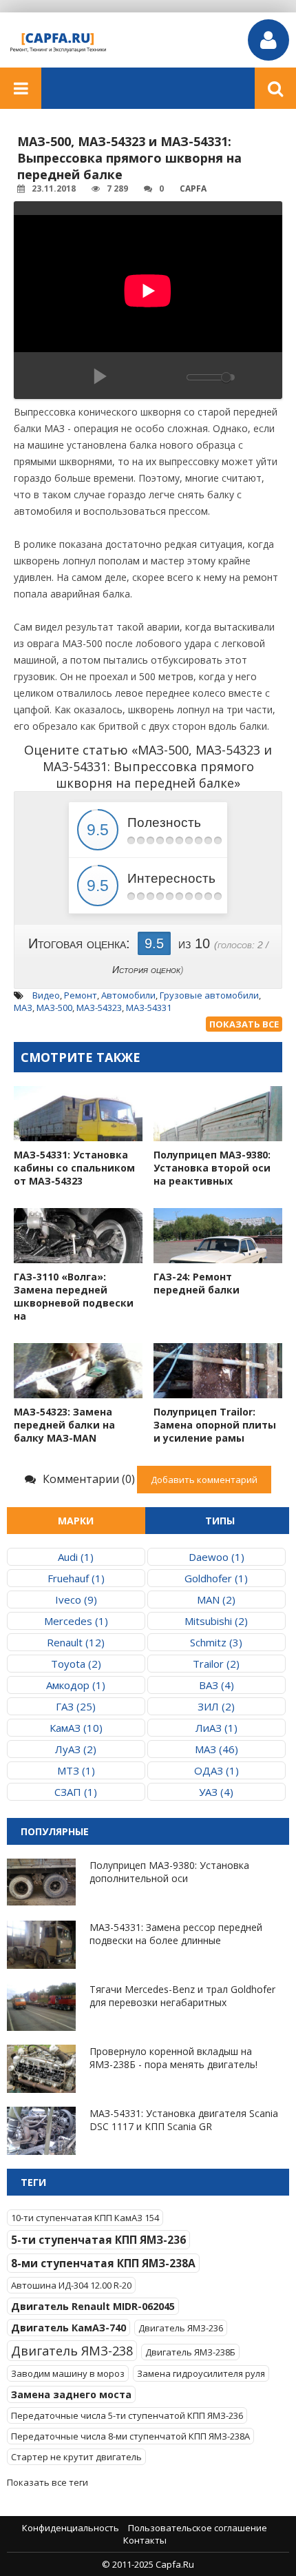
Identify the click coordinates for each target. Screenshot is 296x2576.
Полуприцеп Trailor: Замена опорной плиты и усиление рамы (215, 1425)
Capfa (193, 188)
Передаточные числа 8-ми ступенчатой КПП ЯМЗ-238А (130, 2436)
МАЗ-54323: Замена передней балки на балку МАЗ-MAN (64, 1425)
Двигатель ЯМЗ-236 (181, 2328)
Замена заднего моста (71, 2394)
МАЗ (23, 1008)
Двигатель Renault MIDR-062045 (93, 2306)
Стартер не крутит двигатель (76, 2457)
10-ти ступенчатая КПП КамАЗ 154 (85, 2218)
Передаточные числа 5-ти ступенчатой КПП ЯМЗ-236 (127, 2415)
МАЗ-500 (54, 1008)
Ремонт (81, 995)
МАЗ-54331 (149, 1008)
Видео (46, 995)
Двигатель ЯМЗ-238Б (190, 2352)
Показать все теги (47, 2482)
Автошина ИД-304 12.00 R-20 (71, 2285)
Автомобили (128, 995)
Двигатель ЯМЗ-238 (72, 2351)
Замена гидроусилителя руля (201, 2373)
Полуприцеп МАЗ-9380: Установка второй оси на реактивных (212, 1168)
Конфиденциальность (71, 2528)
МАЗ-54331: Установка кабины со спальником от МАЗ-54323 (74, 1168)
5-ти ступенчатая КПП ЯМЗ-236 (98, 2240)
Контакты (145, 2540)
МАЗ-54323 (99, 1008)
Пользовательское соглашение (198, 2528)
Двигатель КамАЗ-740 (68, 2328)
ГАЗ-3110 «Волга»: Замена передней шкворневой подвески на (74, 1296)
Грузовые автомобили (209, 995)
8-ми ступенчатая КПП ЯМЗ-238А (103, 2263)
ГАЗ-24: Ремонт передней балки (197, 1283)
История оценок (146, 970)
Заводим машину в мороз (68, 2373)
